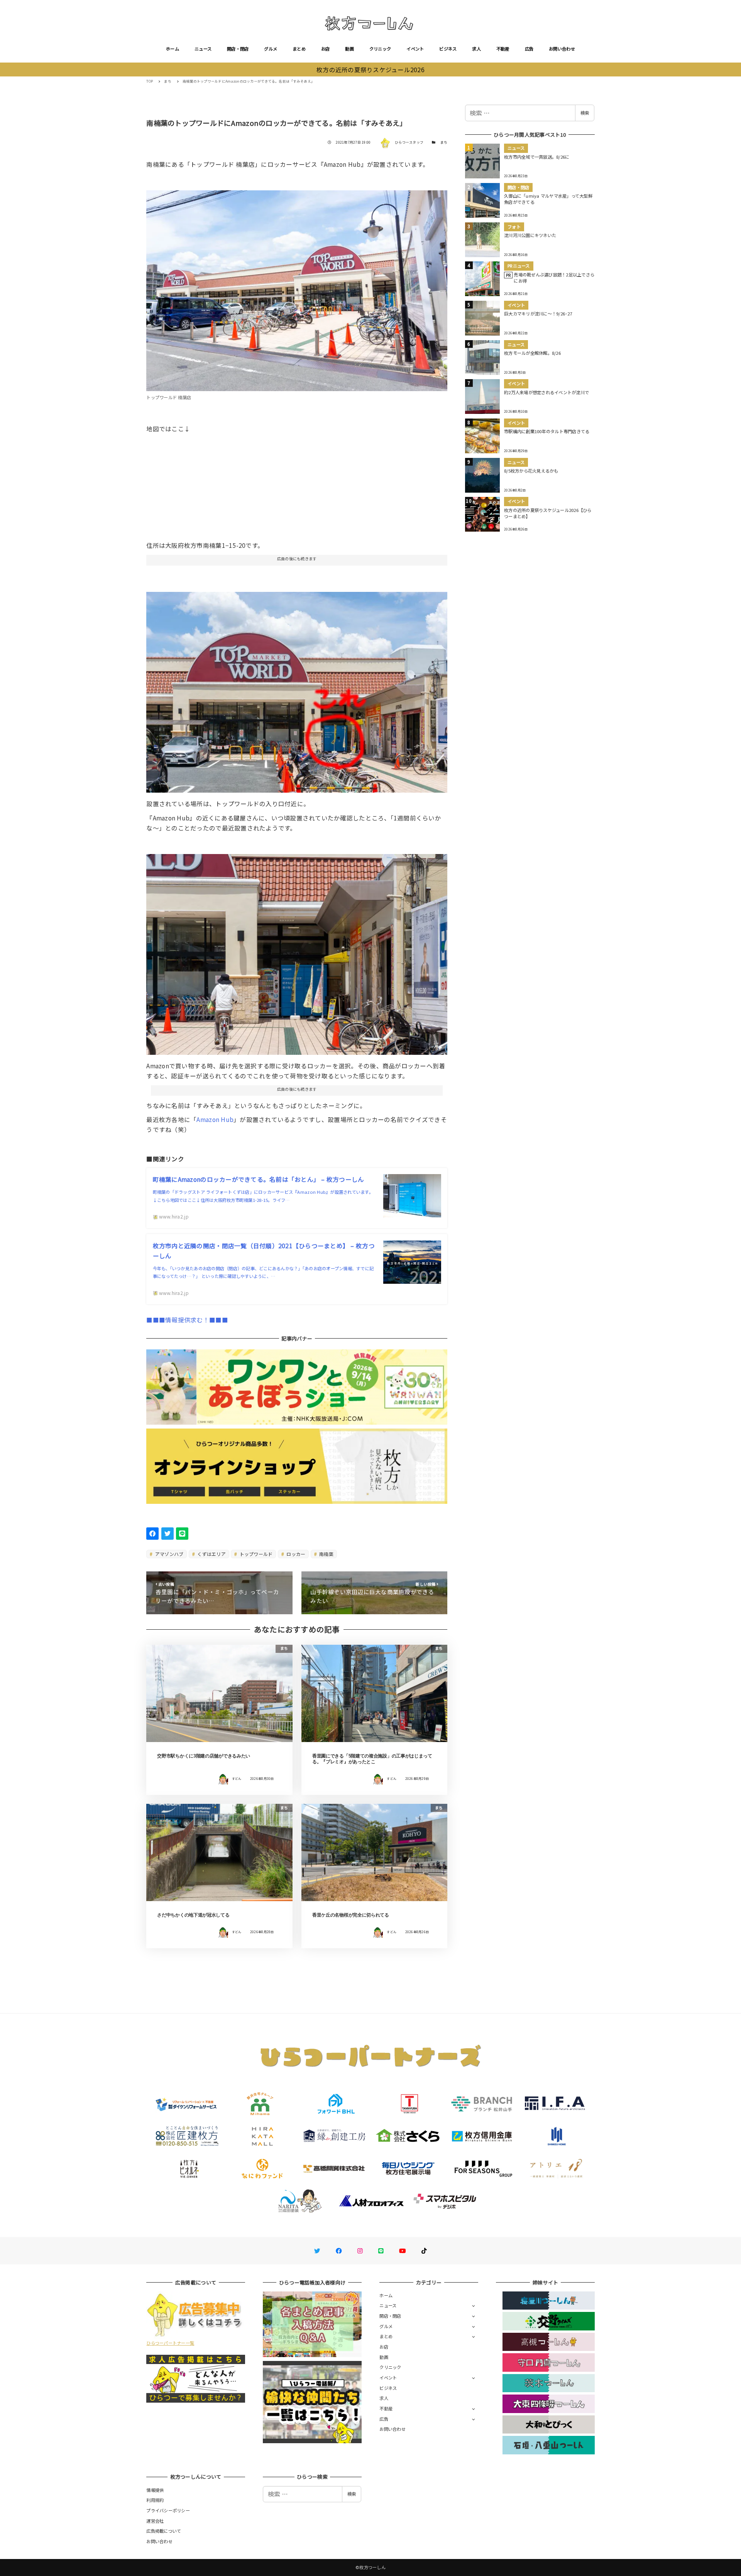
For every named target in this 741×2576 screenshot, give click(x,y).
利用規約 (155, 2500)
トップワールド (255, 1554)
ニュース (203, 49)
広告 (529, 49)
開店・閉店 (238, 49)
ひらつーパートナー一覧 (170, 2343)
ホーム (173, 49)
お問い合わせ (562, 49)
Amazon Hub (215, 1119)
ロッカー (295, 1554)
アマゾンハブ (169, 1554)
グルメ (271, 49)
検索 (585, 113)
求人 (476, 49)
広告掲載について (164, 2531)
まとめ (299, 49)
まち (444, 142)
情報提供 (155, 2490)
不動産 (503, 49)
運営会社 (155, 2521)
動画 (349, 49)
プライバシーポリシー (168, 2510)
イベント (415, 49)
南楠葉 (326, 1554)
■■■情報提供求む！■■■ (187, 1320)
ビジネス (448, 49)
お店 (326, 49)
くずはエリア (211, 1554)
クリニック (380, 49)
